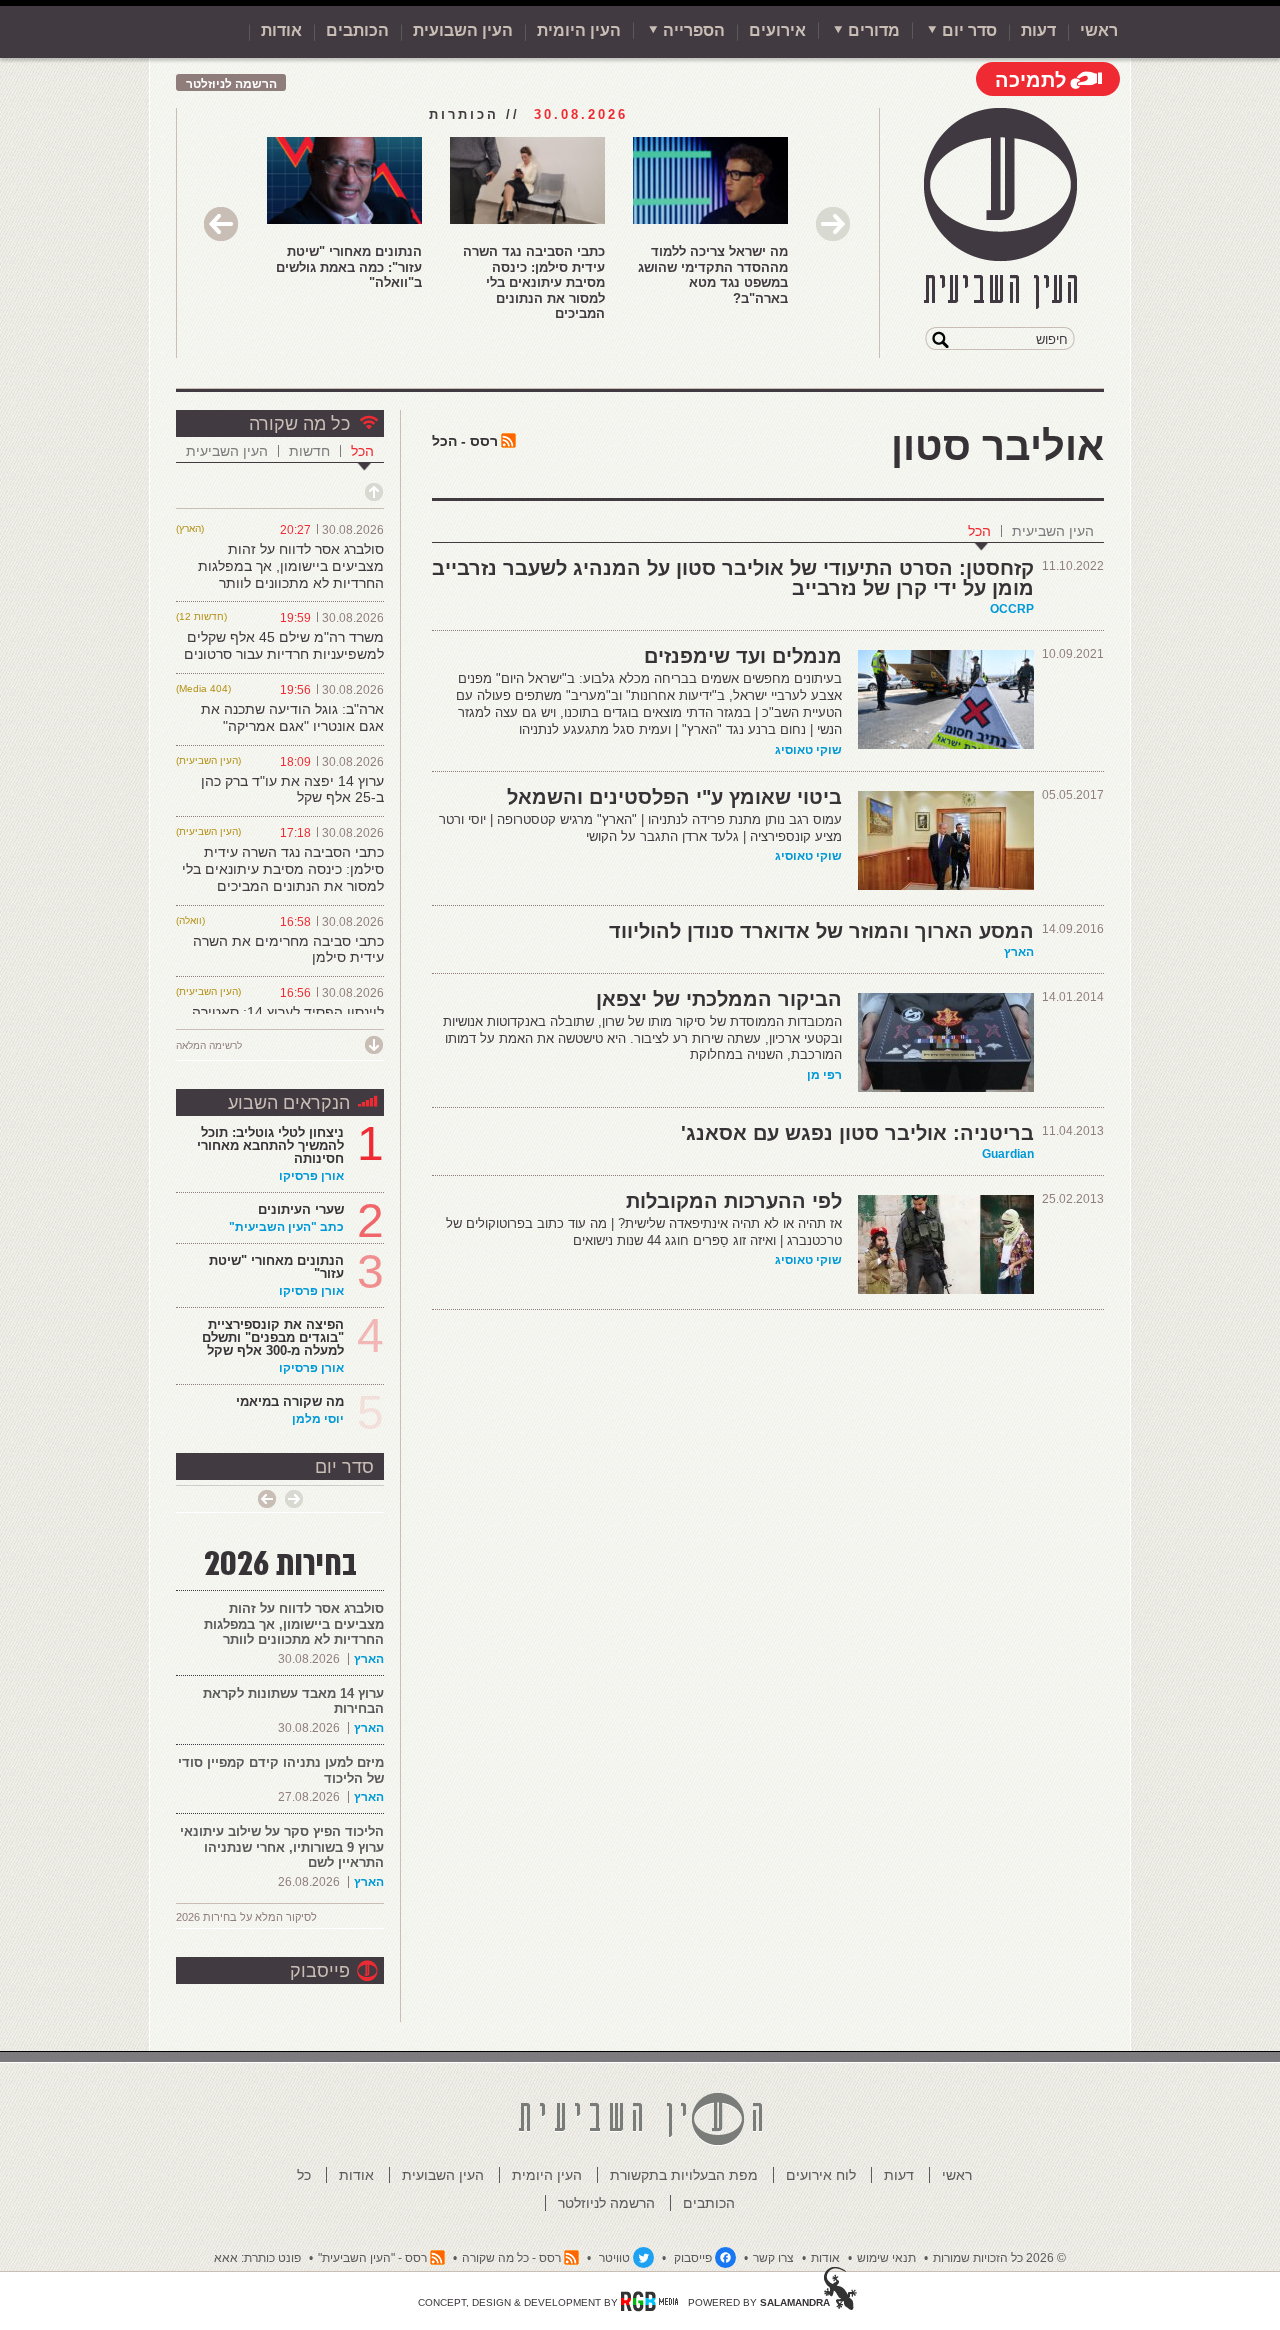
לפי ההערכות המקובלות (734, 1201)
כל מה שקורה (299, 424)
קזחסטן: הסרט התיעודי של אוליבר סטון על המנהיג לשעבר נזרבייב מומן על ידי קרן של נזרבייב (733, 578)
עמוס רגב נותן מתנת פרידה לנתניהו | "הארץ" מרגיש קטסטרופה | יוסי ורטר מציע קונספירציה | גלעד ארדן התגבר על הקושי (640, 828)
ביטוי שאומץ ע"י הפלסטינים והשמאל (674, 797)
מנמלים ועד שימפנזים (743, 656)
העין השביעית (1053, 531)
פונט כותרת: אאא (257, 2258)
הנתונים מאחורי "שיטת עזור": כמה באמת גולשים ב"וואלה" (349, 267)
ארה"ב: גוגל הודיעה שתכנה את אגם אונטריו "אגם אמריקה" (292, 717)
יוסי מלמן (318, 1419)
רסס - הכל (465, 441)
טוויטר (614, 2258)
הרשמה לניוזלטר (231, 84)
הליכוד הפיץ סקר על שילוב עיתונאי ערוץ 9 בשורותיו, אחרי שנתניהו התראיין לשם (282, 1847)
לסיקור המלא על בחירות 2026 (246, 1917)
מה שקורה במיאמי (290, 1401)
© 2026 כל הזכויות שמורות (999, 2258)
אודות (281, 30)
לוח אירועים (821, 2175)
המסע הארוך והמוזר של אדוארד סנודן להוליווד (821, 931)
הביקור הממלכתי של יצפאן (719, 999)
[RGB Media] (649, 2301)
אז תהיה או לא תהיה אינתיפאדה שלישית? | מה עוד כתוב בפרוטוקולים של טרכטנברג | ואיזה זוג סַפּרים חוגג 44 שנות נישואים (644, 1232)
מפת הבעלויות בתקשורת (684, 2175)
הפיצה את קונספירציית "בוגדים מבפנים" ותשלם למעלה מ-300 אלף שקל (273, 1337)
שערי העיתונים (301, 1209)
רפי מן (824, 1075)
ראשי (1099, 30)
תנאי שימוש (886, 2258)
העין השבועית (463, 30)
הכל (979, 531)
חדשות (309, 451)
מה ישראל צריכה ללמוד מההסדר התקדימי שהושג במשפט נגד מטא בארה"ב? (713, 275)
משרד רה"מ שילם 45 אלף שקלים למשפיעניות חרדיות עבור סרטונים (284, 645)
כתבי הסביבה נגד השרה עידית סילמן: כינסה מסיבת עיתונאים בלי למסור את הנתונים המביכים (534, 282)
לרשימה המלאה (209, 1045)
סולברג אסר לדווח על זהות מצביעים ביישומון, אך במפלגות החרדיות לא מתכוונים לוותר (291, 566)
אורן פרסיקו (311, 1176)
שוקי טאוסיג (808, 750)
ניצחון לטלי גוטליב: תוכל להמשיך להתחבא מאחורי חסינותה (270, 1145)
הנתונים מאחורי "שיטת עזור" (276, 1267)
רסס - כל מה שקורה (511, 2258)
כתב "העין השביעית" (286, 1227)
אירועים (777, 30)
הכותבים (357, 30)
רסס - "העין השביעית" (372, 2258)
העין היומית (579, 30)
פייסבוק (320, 1971)
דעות (1038, 30)
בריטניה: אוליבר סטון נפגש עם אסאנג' (857, 1133)
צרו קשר (773, 2258)
